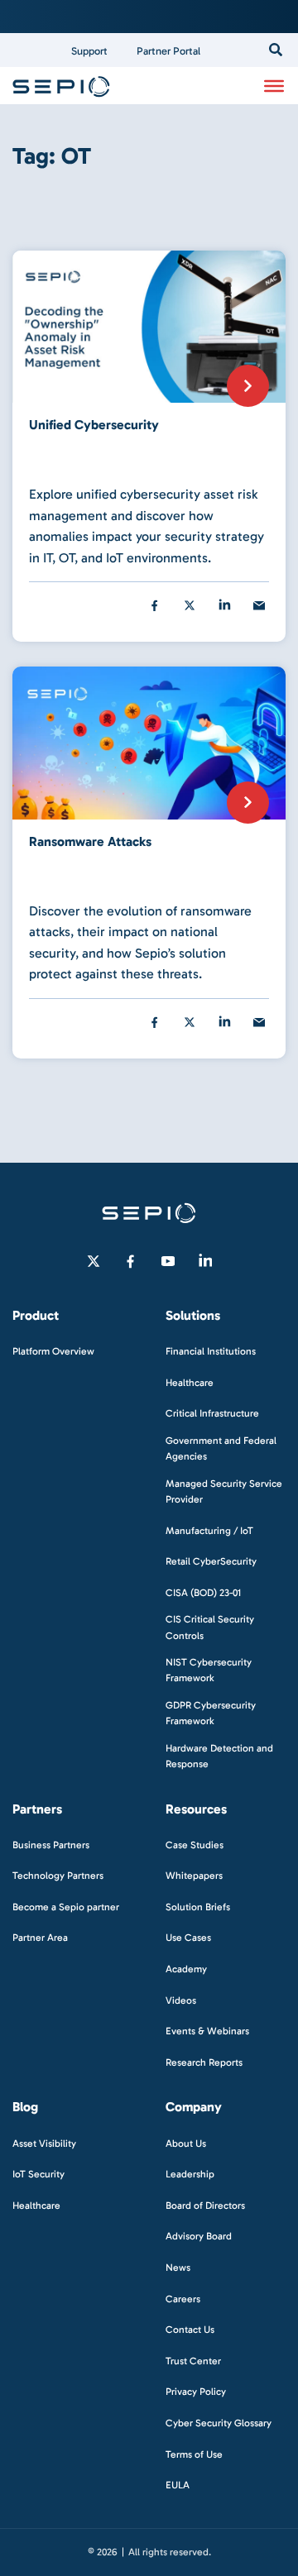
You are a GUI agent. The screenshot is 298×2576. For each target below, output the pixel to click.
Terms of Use (194, 2454)
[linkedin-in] (205, 1261)
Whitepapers (194, 1876)
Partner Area (40, 1938)
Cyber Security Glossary (219, 2423)
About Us (186, 2143)
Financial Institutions (211, 1351)
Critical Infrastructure (212, 1413)
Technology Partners (58, 1876)
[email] (259, 605)
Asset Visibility (44, 2143)
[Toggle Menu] (274, 85)
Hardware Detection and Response (219, 1756)
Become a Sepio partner (66, 1907)
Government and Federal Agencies (221, 1448)
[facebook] (155, 605)
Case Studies (195, 1845)
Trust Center (193, 2361)
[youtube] (168, 1261)
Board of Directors (205, 2206)
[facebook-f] (131, 1261)
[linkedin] (224, 605)
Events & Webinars (207, 2031)
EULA (178, 2485)
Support (89, 51)
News (178, 2268)
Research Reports (204, 2062)
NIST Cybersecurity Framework (209, 1670)
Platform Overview (53, 1351)
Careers (183, 2299)
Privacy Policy (196, 2392)
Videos (181, 2000)
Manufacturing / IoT (209, 1531)
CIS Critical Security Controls (210, 1627)
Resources (196, 1809)
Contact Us (190, 2330)
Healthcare (190, 1383)
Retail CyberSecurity (211, 1561)
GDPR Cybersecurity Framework (211, 1713)
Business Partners (51, 1845)
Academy (186, 1969)
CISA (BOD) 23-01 (203, 1593)
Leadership (190, 2174)
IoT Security (38, 2174)
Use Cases (188, 1938)
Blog (25, 2107)
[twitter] (190, 605)
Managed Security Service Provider (224, 1491)
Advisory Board (199, 2236)
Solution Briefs (198, 1907)
